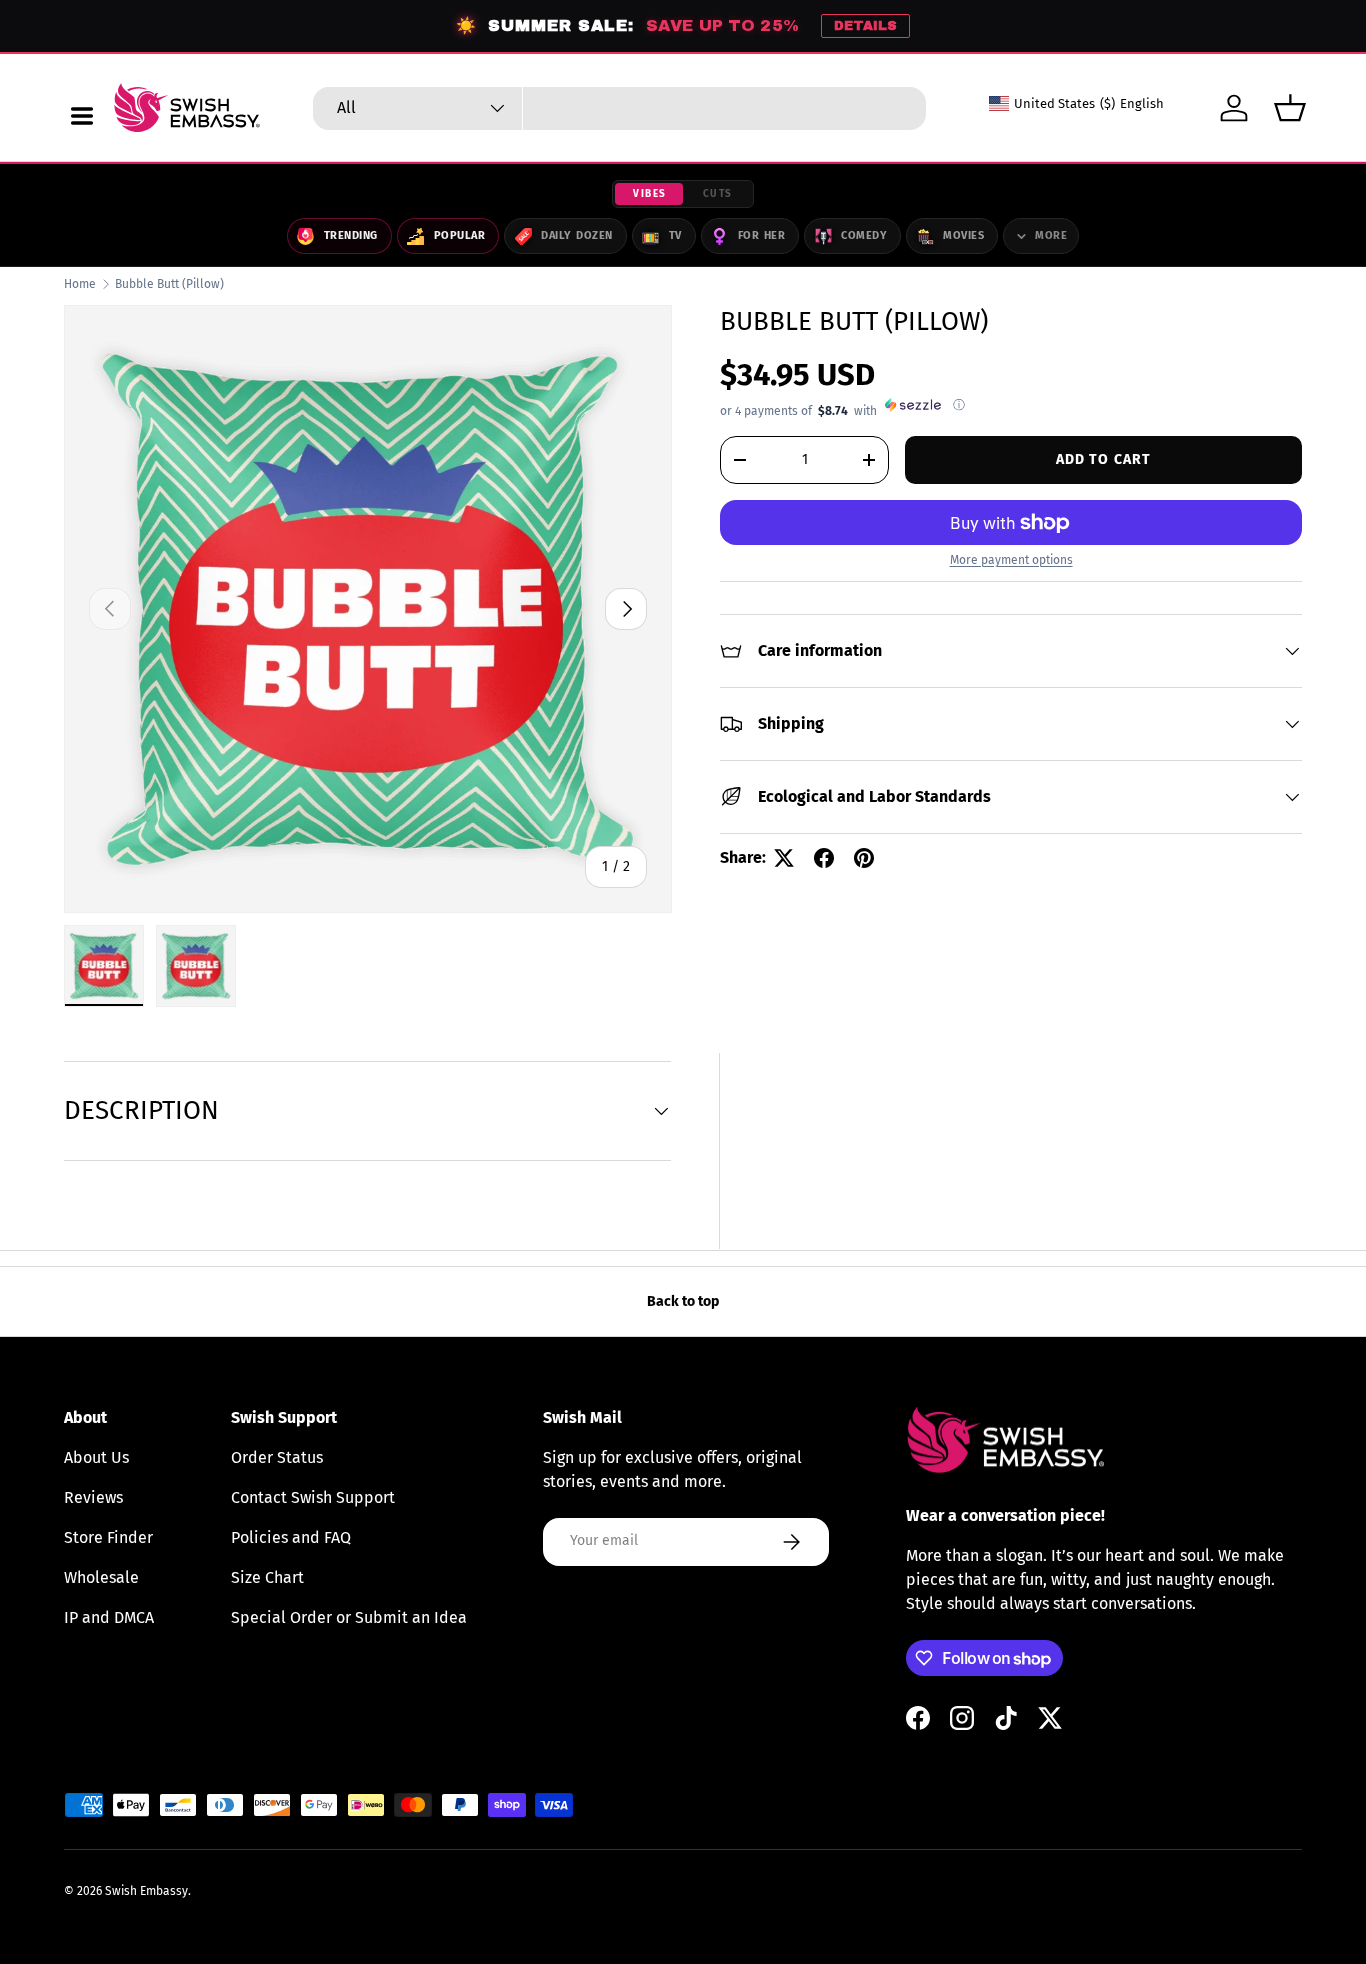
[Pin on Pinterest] (864, 858)
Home (80, 284)
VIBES (650, 194)
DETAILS (865, 26)
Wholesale (101, 1577)
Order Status (277, 1457)
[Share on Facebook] (824, 858)
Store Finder (108, 1537)
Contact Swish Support (313, 1497)
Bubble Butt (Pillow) (169, 284)
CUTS (718, 194)
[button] (1290, 108)
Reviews (93, 1497)
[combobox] (619, 108)
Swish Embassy (146, 1891)
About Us (96, 1457)
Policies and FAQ (291, 1537)
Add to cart (1103, 459)
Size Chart (267, 1577)
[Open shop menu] (82, 116)
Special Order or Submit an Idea (349, 1617)
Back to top (683, 1301)
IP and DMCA (109, 1617)
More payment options (1011, 560)
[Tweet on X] (784, 858)
